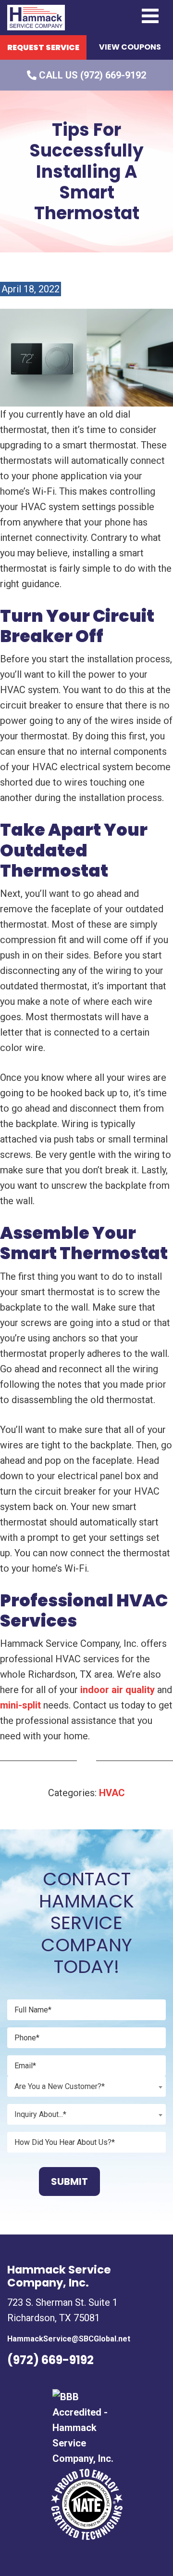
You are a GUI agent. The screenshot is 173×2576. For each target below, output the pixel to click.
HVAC (112, 1793)
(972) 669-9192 (50, 2360)
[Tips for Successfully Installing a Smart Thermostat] (86, 357)
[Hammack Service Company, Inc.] (36, 17)
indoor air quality (117, 1690)
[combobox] (86, 2086)
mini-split (20, 1705)
